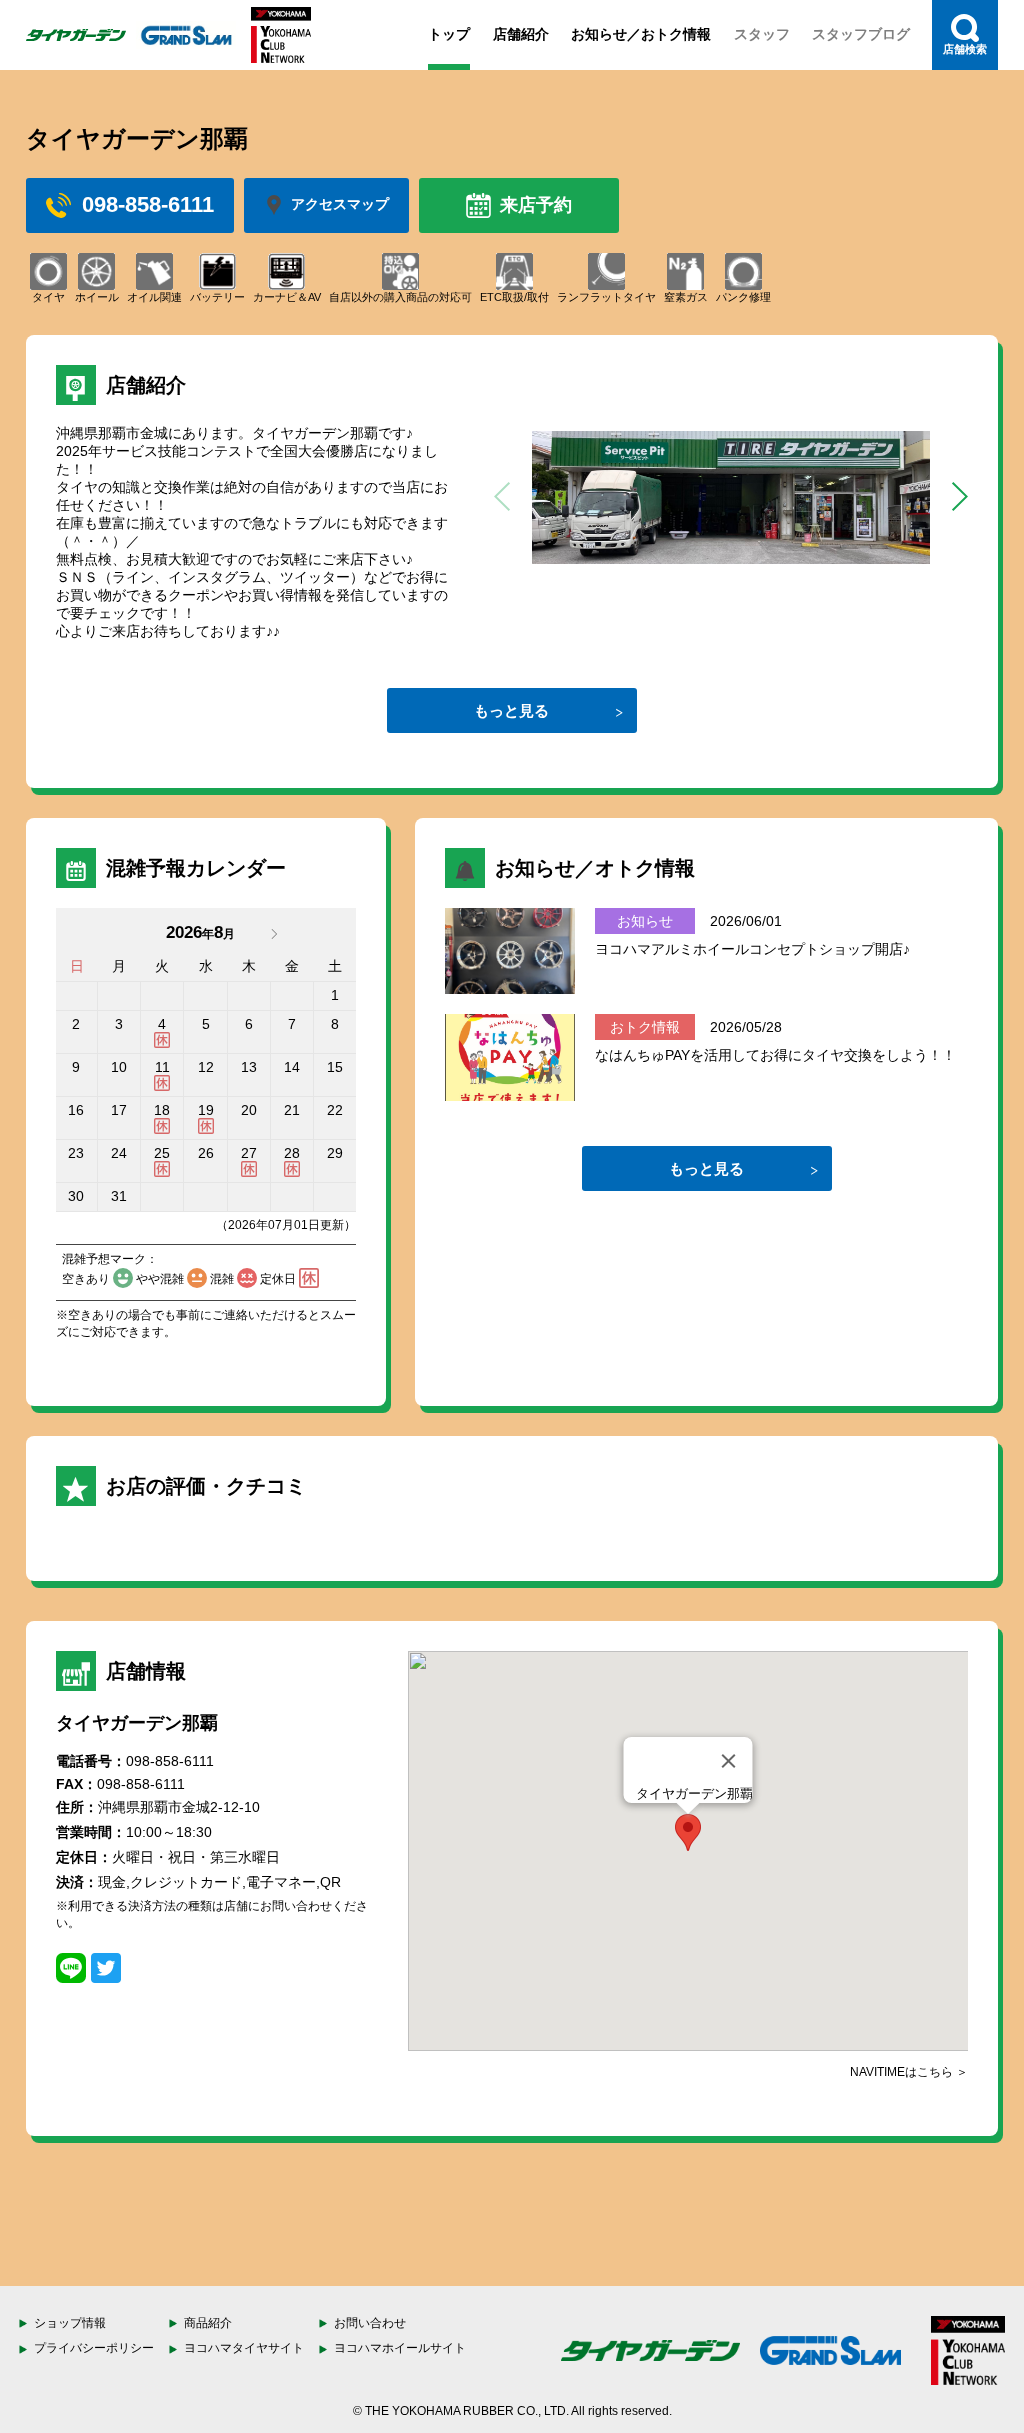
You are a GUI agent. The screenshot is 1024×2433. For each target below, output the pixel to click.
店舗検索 (965, 49)
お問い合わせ (370, 2323)
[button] (959, 496)
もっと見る (511, 710)
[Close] (729, 1761)
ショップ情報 (70, 2323)
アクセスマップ (340, 204)
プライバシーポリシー (94, 2348)
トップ (449, 34)
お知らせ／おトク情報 (641, 34)
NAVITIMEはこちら (901, 2072)
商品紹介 (208, 2323)
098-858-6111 (148, 204)
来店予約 (536, 205)
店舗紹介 (521, 34)
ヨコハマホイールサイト (400, 2348)
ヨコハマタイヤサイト (244, 2348)
